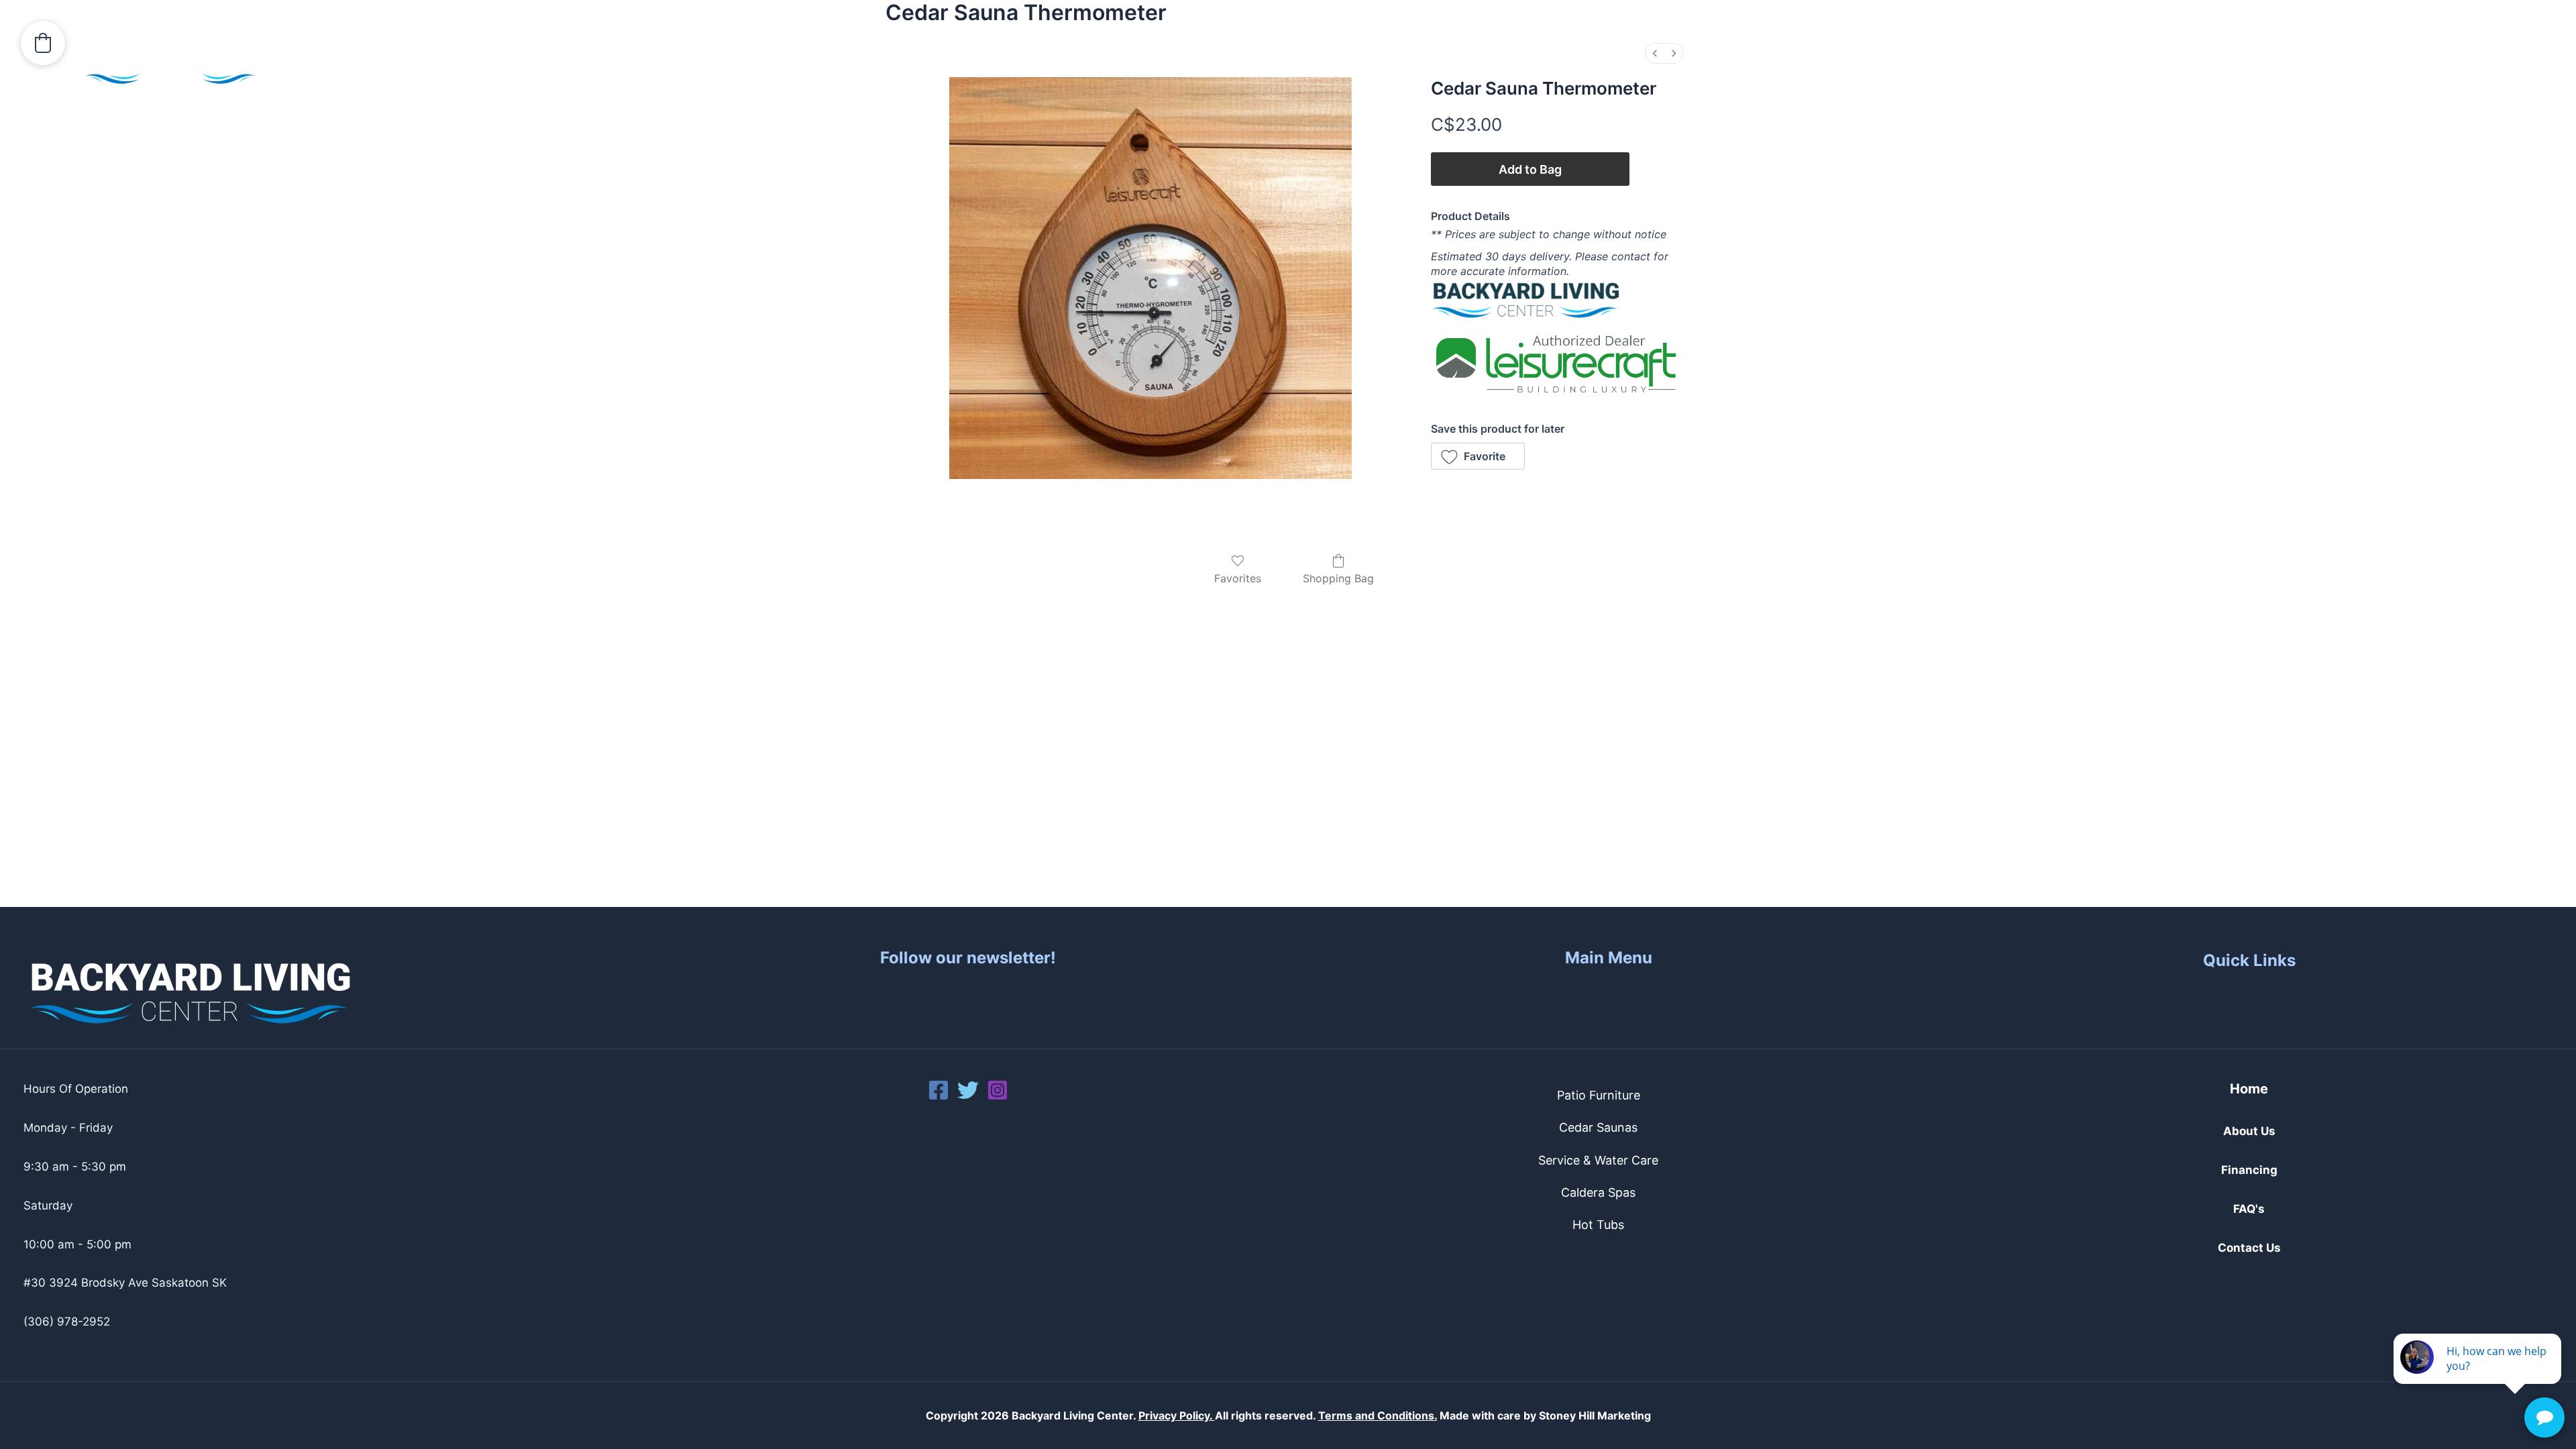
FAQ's (2249, 1209)
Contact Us (2492, 67)
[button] (2127, 67)
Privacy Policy (1174, 1415)
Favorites (1238, 578)
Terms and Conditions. (1378, 1415)
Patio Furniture (1599, 1095)
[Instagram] (998, 1090)
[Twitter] (968, 1090)
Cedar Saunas (1598, 1127)
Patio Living (2381, 67)
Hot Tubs (2189, 67)
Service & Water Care (1598, 1160)
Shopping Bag (1338, 578)
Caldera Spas (1598, 1192)
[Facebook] (938, 1090)
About (2101, 67)
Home (2249, 1089)
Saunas (2281, 67)
